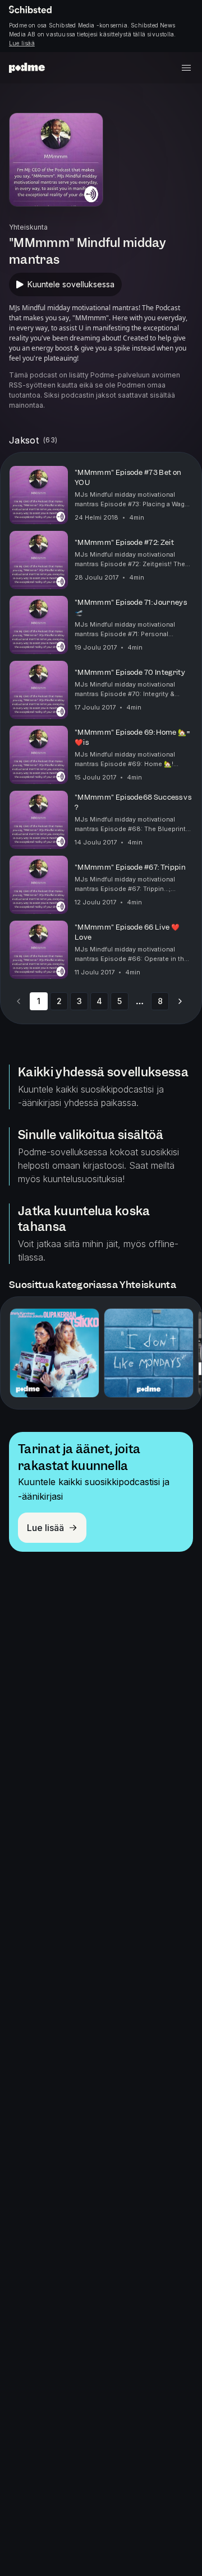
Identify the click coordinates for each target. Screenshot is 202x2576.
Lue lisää (22, 43)
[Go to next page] (180, 1001)
